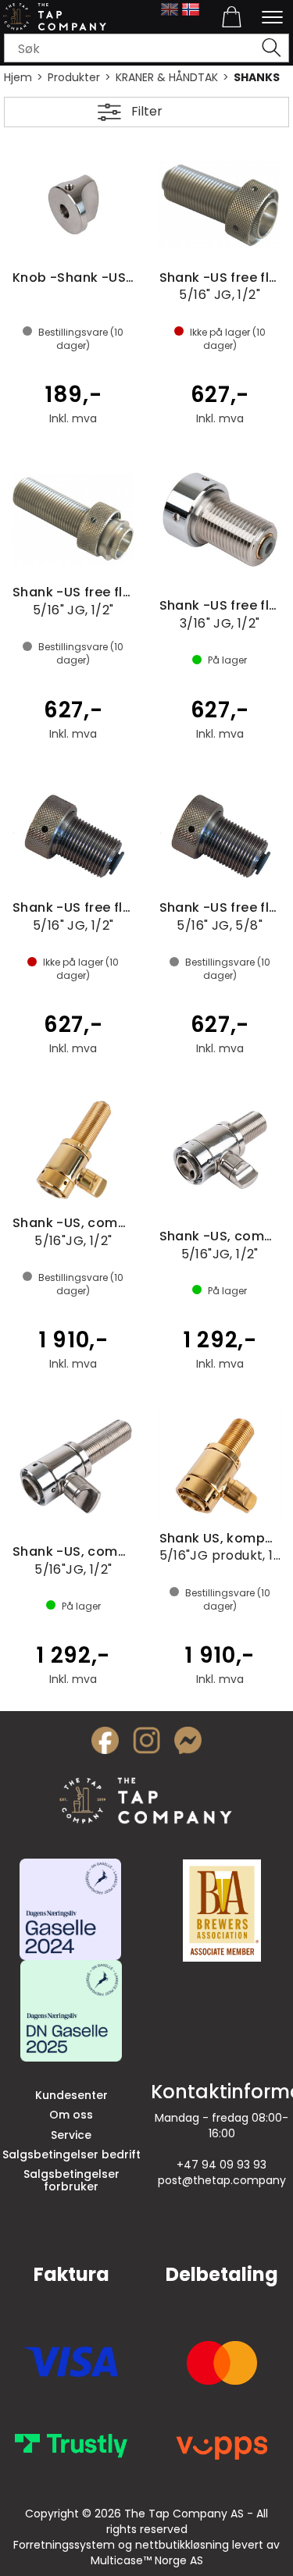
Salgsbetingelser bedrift (71, 2154)
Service (71, 2135)
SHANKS (257, 77)
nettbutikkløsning (182, 2545)
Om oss (71, 2115)
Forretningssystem (64, 2545)
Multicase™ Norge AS (147, 2560)
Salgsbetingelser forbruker (71, 2180)
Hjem (18, 77)
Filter (147, 111)
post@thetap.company (222, 2180)
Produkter (74, 77)
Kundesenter (71, 2095)
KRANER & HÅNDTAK (167, 77)
